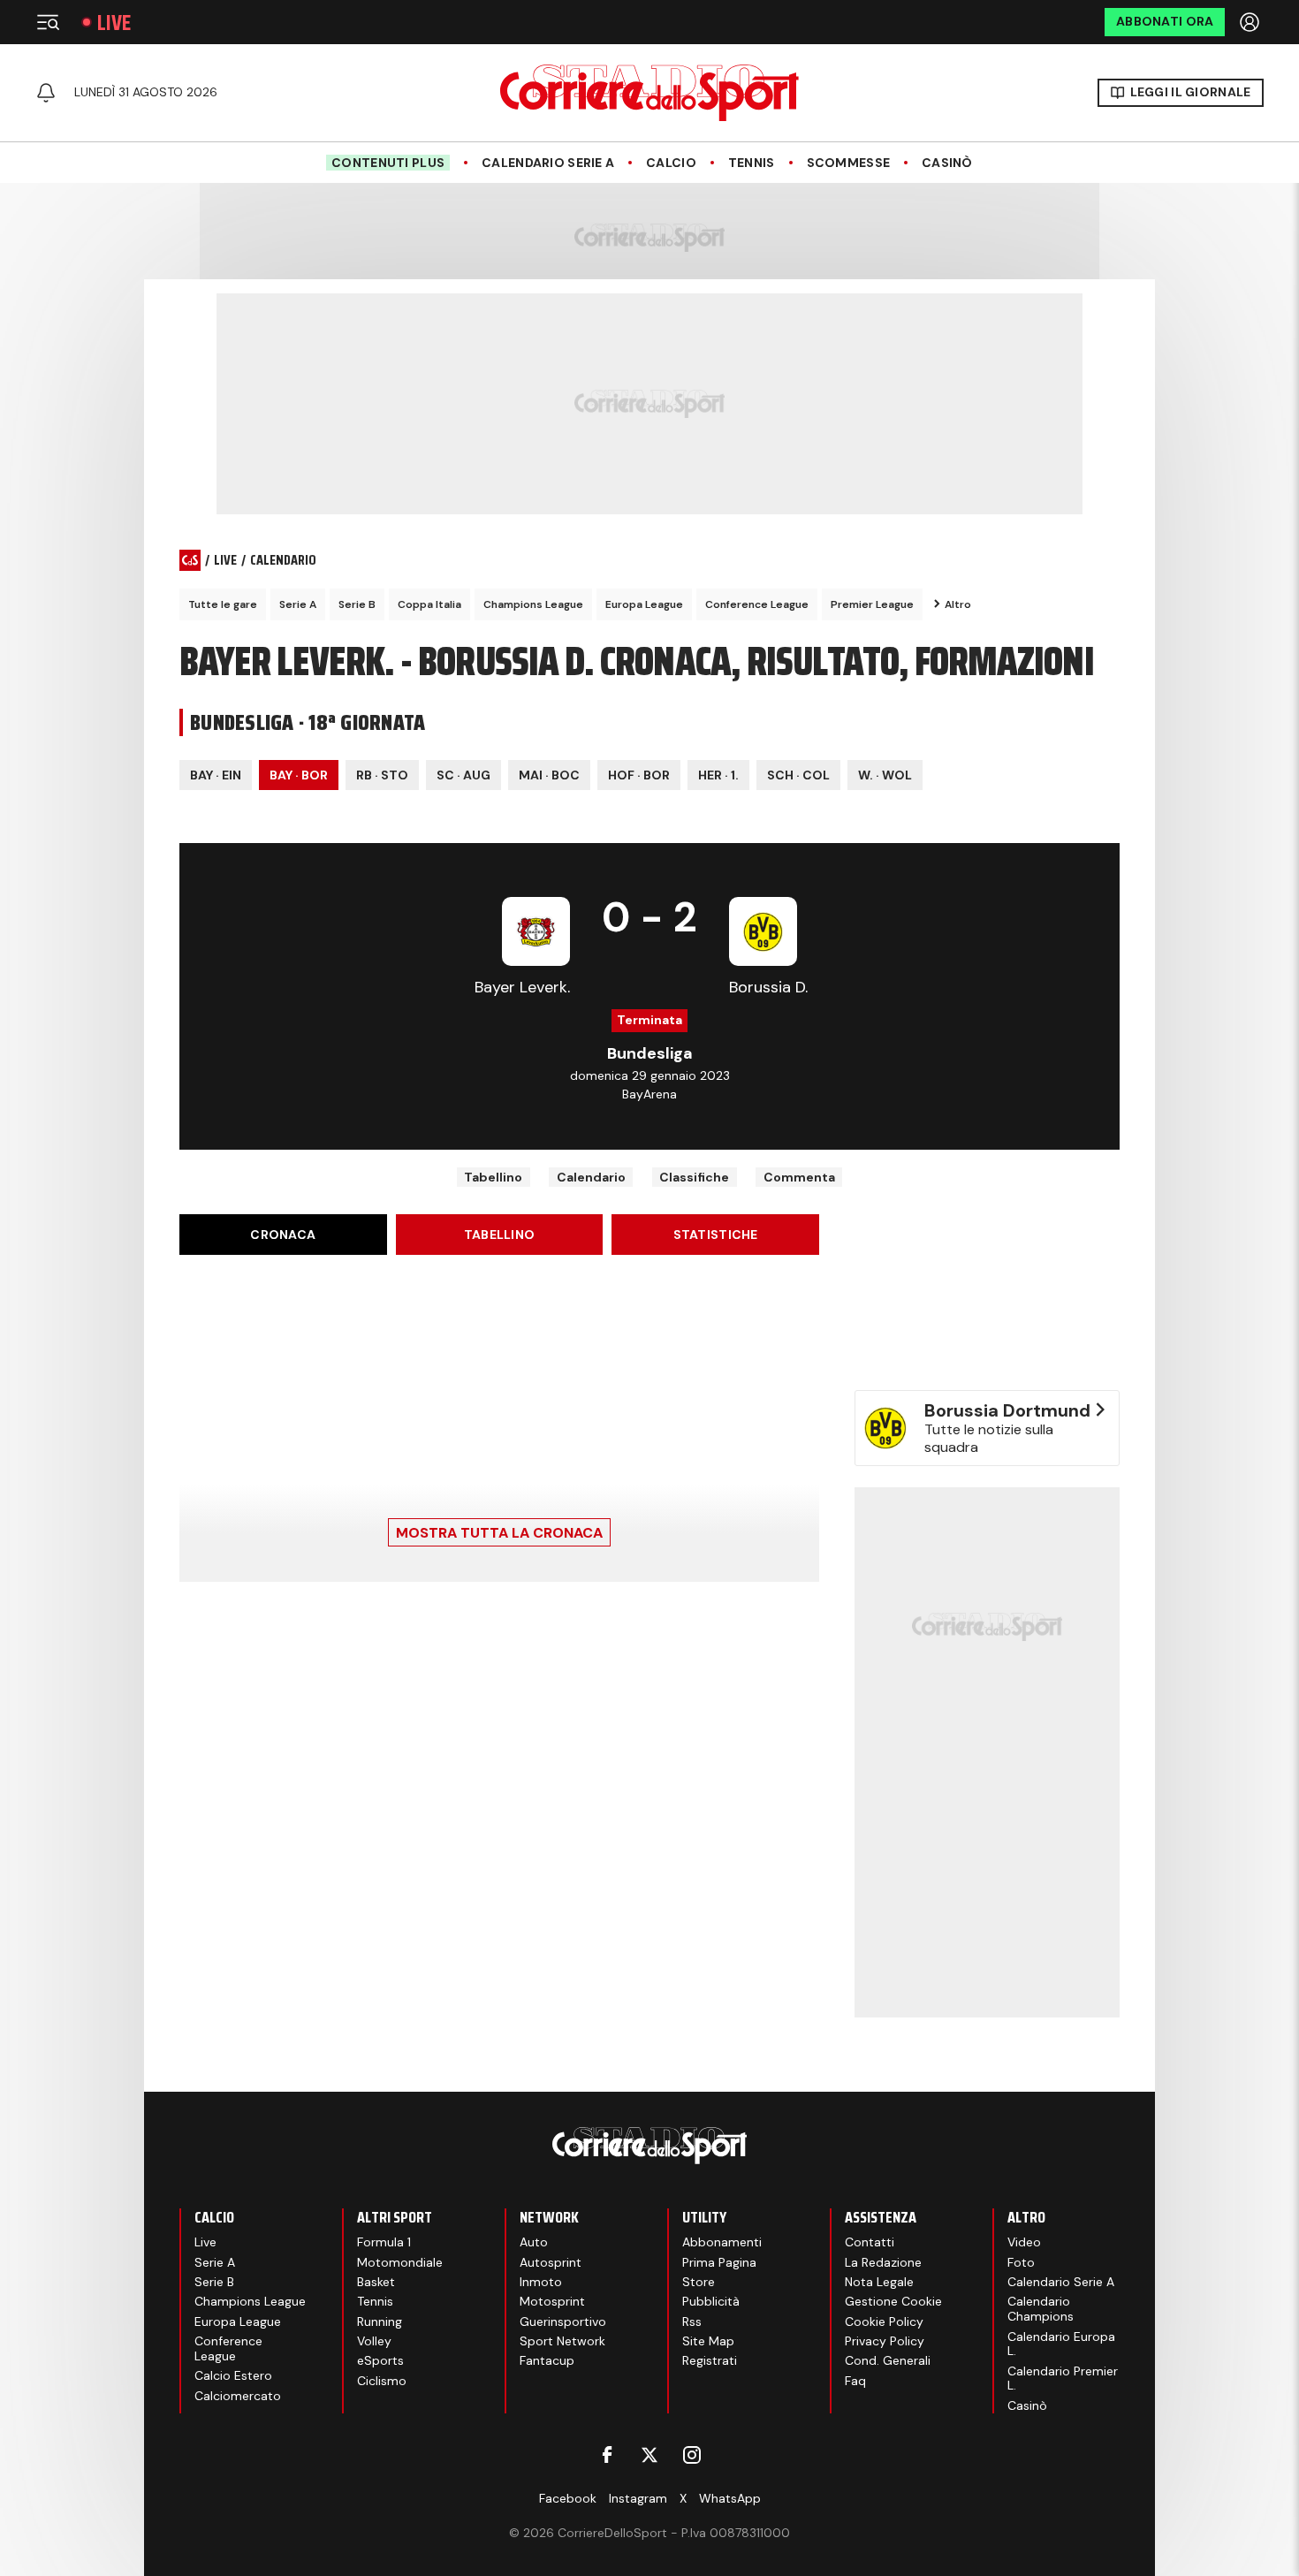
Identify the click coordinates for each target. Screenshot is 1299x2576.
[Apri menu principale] (48, 22)
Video (1024, 2242)
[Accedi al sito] (1251, 22)
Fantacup (547, 2360)
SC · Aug (463, 775)
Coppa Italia (429, 604)
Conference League (757, 604)
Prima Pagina (719, 2262)
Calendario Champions (1041, 2309)
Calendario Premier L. (1063, 2378)
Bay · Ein (216, 775)
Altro (958, 604)
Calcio (671, 163)
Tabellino (493, 1177)
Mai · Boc (549, 775)
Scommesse (849, 163)
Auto (534, 2242)
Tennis (752, 163)
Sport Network (562, 2341)
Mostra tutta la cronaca (499, 1533)
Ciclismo (382, 2381)
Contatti (870, 2242)
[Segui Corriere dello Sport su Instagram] (692, 2455)
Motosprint (552, 2301)
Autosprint (551, 2262)
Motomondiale (400, 2262)
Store (699, 2282)
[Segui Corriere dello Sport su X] (649, 2455)
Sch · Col (798, 775)
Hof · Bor (639, 775)
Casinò (947, 163)
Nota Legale (879, 2282)
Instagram (638, 2498)
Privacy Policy (885, 2341)
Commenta (799, 1177)
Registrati (710, 2360)
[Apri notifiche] (46, 93)
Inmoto (541, 2282)
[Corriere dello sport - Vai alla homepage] (649, 93)
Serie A (298, 604)
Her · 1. (718, 775)
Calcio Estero (233, 2375)
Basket (376, 2282)
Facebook (568, 2498)
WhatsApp (730, 2498)
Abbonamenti (722, 2242)
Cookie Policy (884, 2321)
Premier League (872, 604)
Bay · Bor (299, 775)
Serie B (357, 604)
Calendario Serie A (548, 163)
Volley (374, 2341)
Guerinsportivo (563, 2321)
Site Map (708, 2341)
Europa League (644, 604)
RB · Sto (382, 775)
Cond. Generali (888, 2360)
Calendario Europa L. (1061, 2344)
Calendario (591, 1177)
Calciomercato (238, 2396)
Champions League (533, 604)
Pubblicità (711, 2301)
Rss (692, 2321)
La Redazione (883, 2262)
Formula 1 (384, 2242)
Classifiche (694, 1177)
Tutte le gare (223, 604)
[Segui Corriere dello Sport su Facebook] (607, 2455)
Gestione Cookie (893, 2301)
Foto (1021, 2262)
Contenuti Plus (388, 163)
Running (380, 2321)
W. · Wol (885, 775)
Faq (855, 2381)
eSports (380, 2360)
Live (114, 23)
